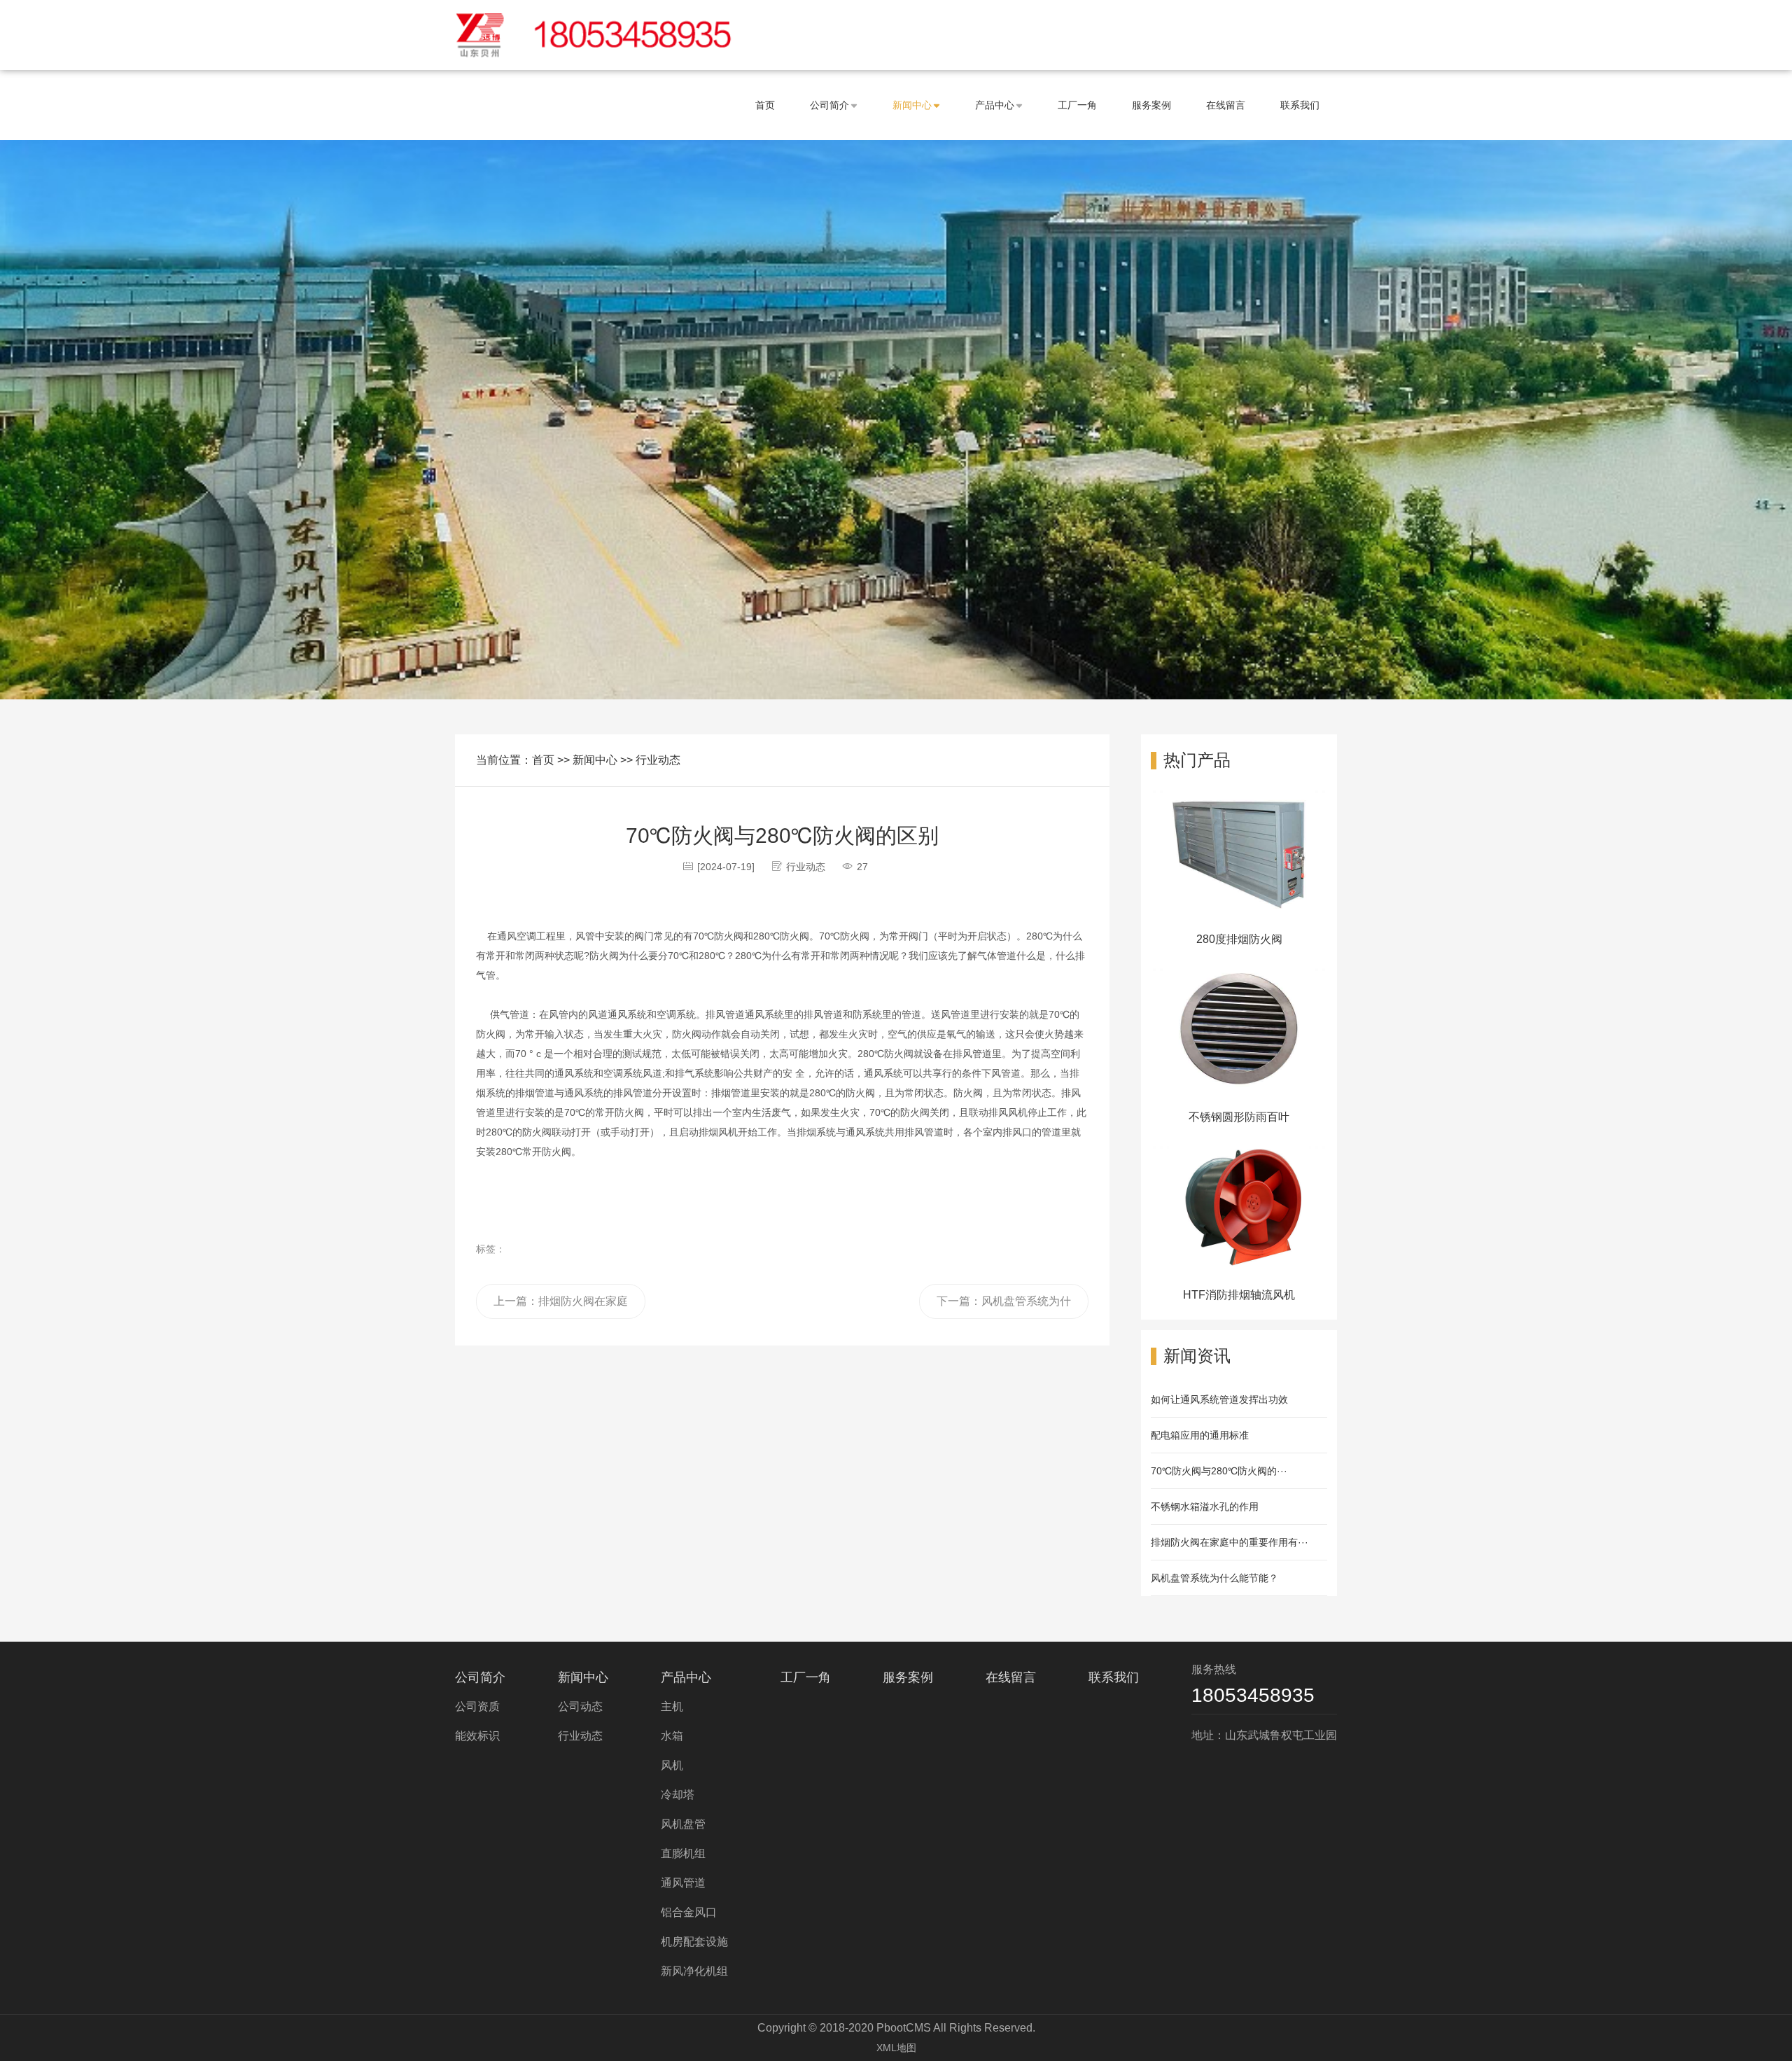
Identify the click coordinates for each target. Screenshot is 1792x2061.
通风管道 (683, 1883)
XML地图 (896, 2048)
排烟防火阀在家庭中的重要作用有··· (1230, 1542)
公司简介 (829, 105)
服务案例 (1151, 105)
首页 (765, 105)
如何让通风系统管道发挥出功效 (1219, 1399)
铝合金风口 (689, 1912)
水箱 (672, 1736)
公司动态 (580, 1706)
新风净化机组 (694, 1971)
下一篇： (1004, 1307)
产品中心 (995, 105)
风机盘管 (683, 1824)
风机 (672, 1765)
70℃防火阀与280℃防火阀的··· (1219, 1471)
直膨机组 (683, 1853)
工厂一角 (1077, 105)
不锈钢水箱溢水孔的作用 (1205, 1507)
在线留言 (1226, 105)
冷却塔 (678, 1795)
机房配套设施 (694, 1942)
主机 (672, 1706)
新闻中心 (912, 105)
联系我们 (1300, 105)
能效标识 (477, 1736)
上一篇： (561, 1307)
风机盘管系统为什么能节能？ (1214, 1578)
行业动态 (658, 760)
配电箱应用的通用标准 (1200, 1435)
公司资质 (477, 1706)
